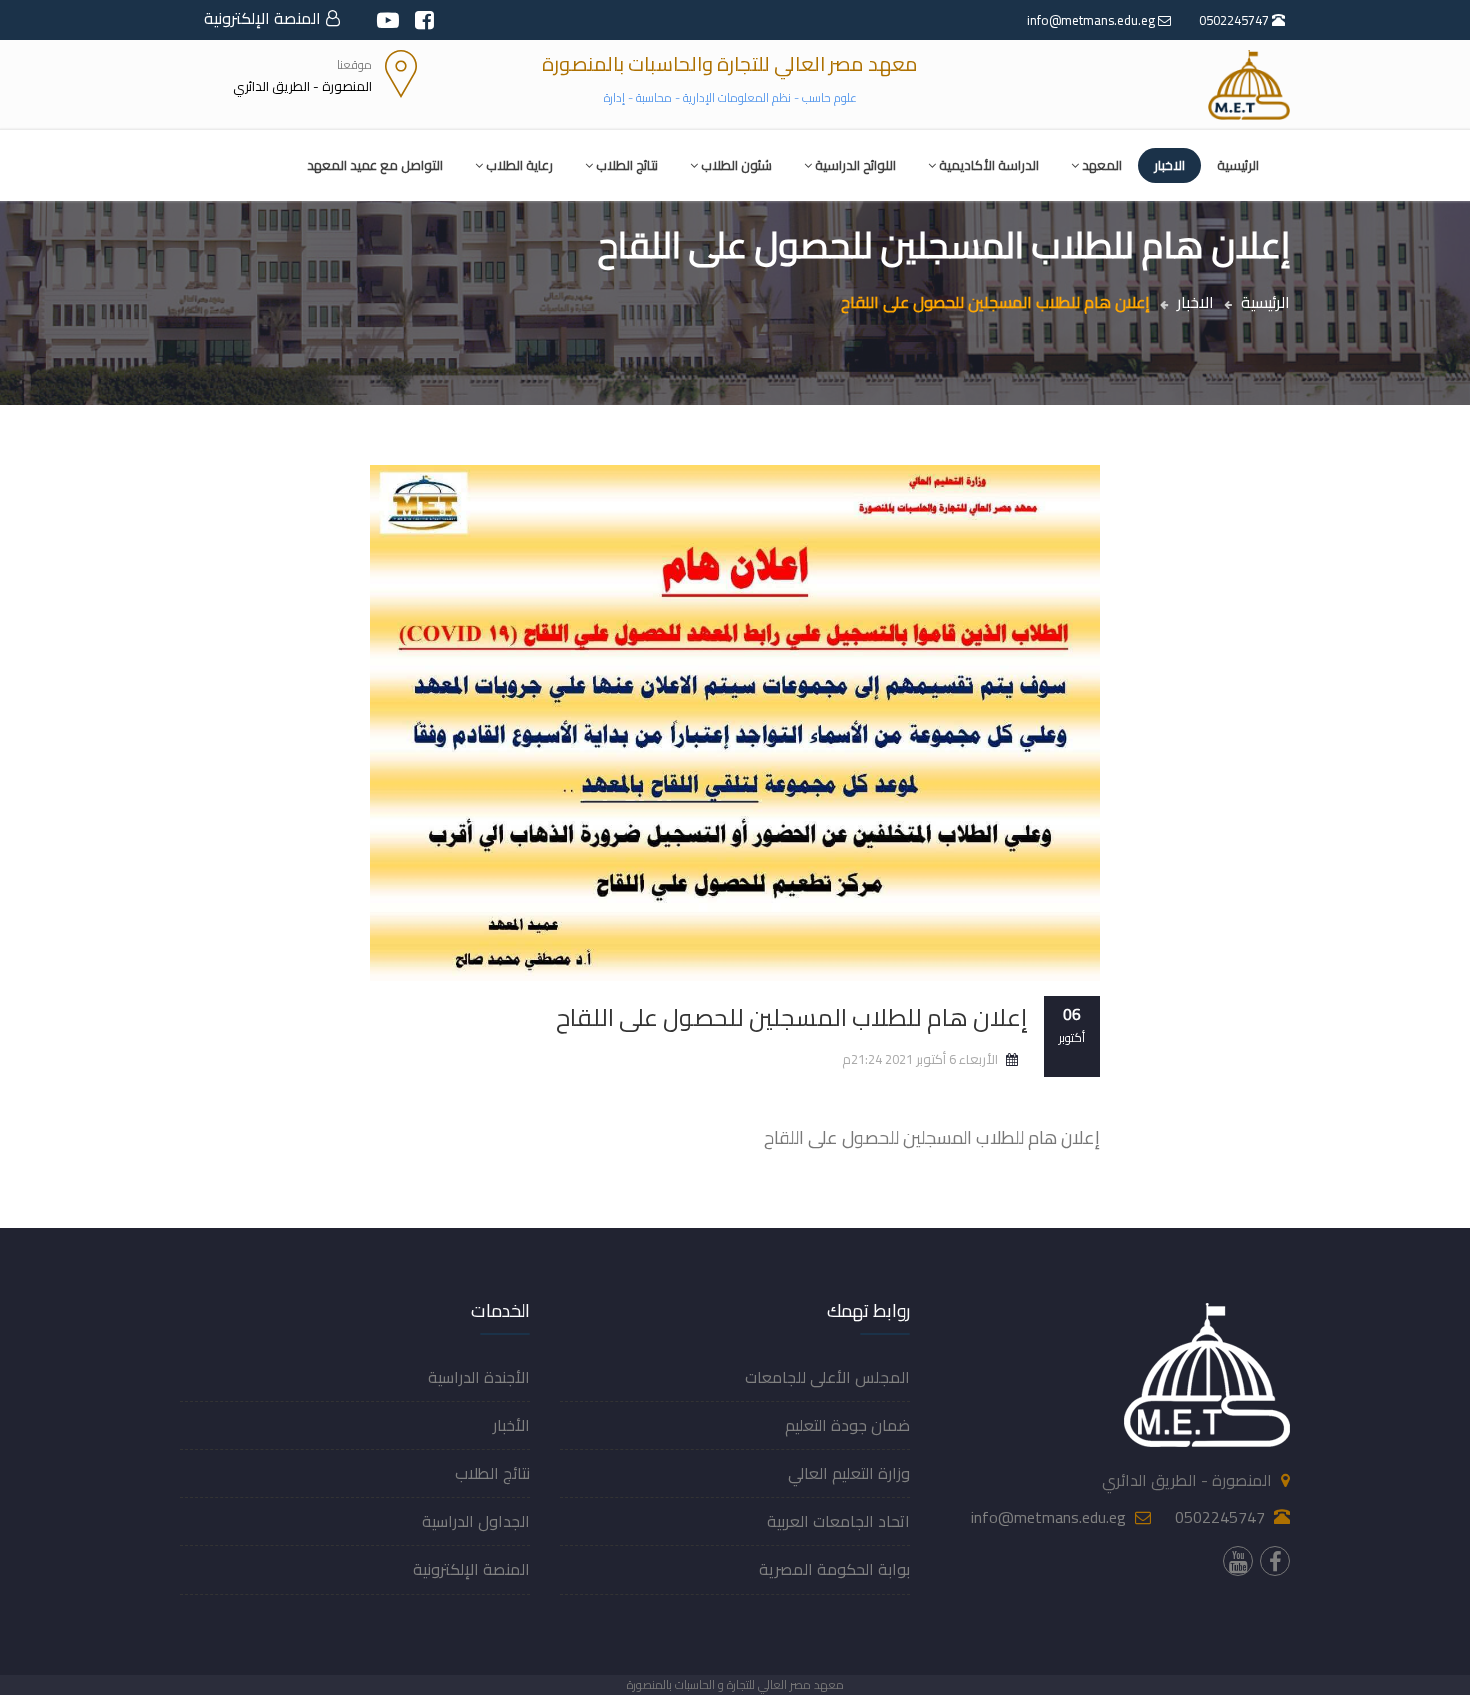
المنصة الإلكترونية (262, 18)
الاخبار (1169, 165)
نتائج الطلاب (627, 165)
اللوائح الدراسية (855, 165)
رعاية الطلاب (519, 165)
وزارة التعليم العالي (849, 1473)
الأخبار (511, 1425)
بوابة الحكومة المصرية (834, 1569)
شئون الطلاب (736, 165)
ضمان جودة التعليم (847, 1425)
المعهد (1102, 165)
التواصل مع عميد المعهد (375, 165)
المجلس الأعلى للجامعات (827, 1377)
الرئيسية (1238, 165)
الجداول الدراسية (476, 1521)
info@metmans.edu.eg (1092, 20)
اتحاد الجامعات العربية (838, 1521)
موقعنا (354, 64)
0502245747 (1235, 20)
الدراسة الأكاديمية (989, 165)
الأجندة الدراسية (479, 1377)
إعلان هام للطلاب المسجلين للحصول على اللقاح (792, 1017)
